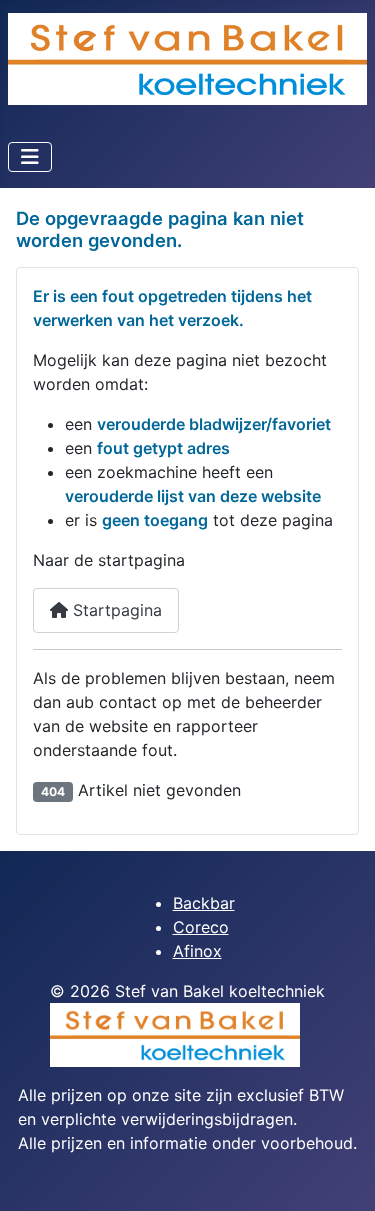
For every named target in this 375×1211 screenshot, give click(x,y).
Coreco (201, 927)
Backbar (204, 903)
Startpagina (115, 610)
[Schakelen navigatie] (30, 157)
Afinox (197, 951)
